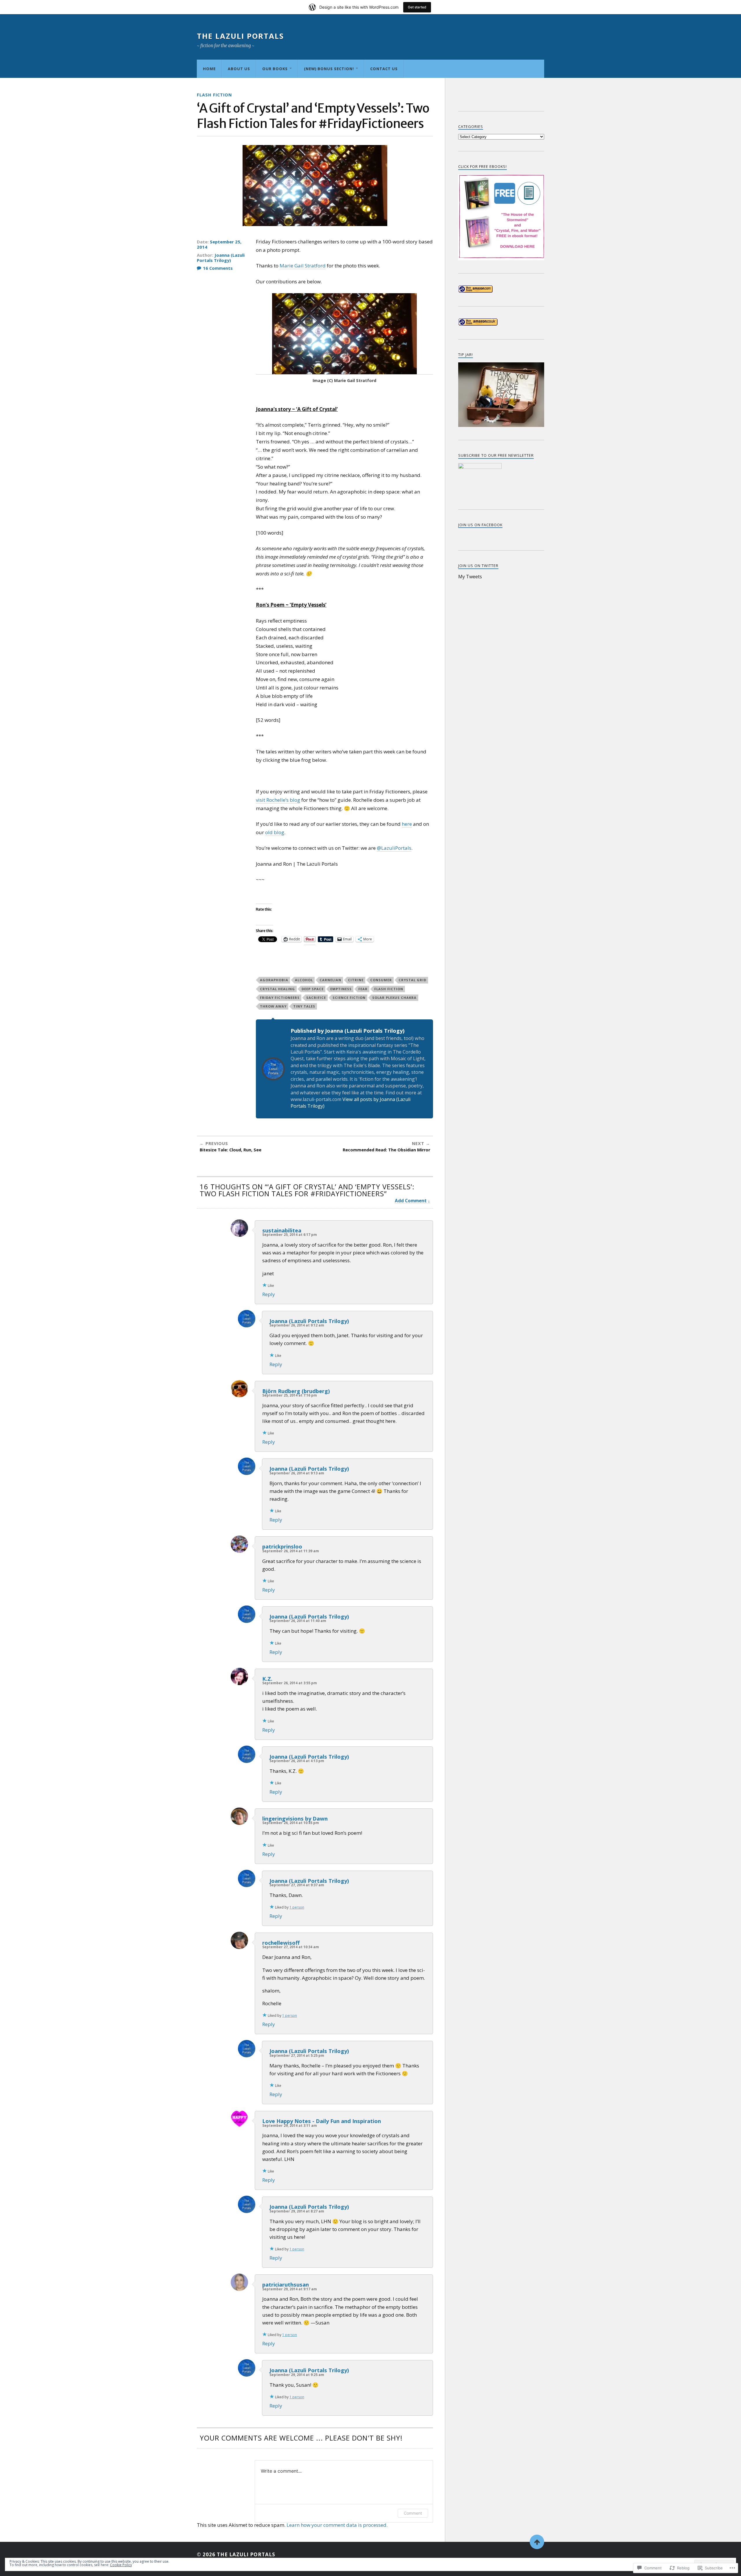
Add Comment (411, 1201)
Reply (269, 1294)
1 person (297, 1907)
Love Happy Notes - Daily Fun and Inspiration (322, 2121)
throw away (273, 1006)
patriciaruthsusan (286, 2284)
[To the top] (537, 2542)
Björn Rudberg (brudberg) (296, 1391)
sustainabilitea (282, 1230)
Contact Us (384, 69)
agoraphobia (274, 980)
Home (209, 69)
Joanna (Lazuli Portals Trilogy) (221, 258)
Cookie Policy (121, 2565)
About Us (239, 69)
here (407, 824)
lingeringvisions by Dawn (295, 1818)
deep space (313, 989)
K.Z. (267, 1679)
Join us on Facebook (480, 525)
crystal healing (277, 989)
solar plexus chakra (394, 998)
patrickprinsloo (282, 1546)
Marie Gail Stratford (303, 266)
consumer (381, 980)
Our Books (275, 69)
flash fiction (389, 989)
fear (363, 989)
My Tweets (470, 577)
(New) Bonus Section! (329, 69)
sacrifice (316, 998)
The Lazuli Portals (240, 36)
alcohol (304, 980)
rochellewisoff (281, 1943)
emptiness (341, 989)
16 (218, 268)
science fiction (349, 998)
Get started (417, 7)
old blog (275, 832)
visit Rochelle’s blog (278, 800)
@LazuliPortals (394, 848)
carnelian (330, 980)
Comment (413, 2513)
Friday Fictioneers (280, 998)
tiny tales (304, 1006)
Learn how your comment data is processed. (337, 2525)
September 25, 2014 (219, 244)
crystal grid (412, 980)
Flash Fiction (214, 95)
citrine (356, 980)
